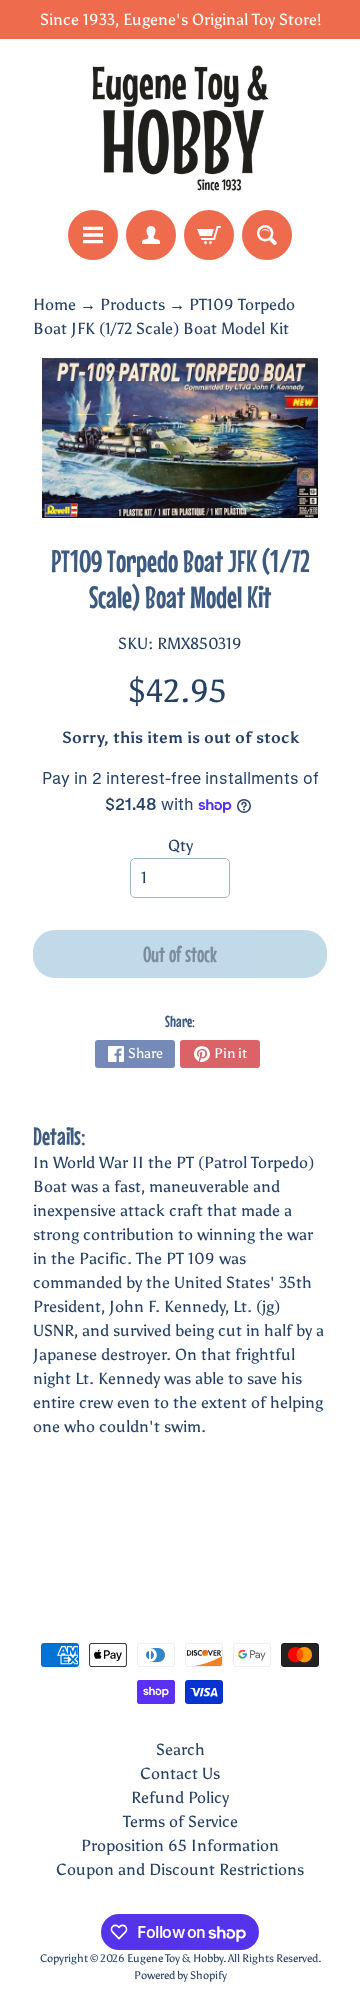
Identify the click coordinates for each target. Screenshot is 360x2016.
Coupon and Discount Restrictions (180, 1869)
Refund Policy (180, 1797)
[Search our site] (267, 235)
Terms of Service (180, 1821)
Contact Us (180, 1773)
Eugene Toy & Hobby (175, 1958)
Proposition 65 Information (180, 1845)
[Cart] (209, 235)
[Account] (151, 235)
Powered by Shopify (180, 1975)
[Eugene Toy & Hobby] (180, 124)
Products (132, 304)
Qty (180, 845)
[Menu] (93, 235)
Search (180, 1749)
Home (54, 304)
